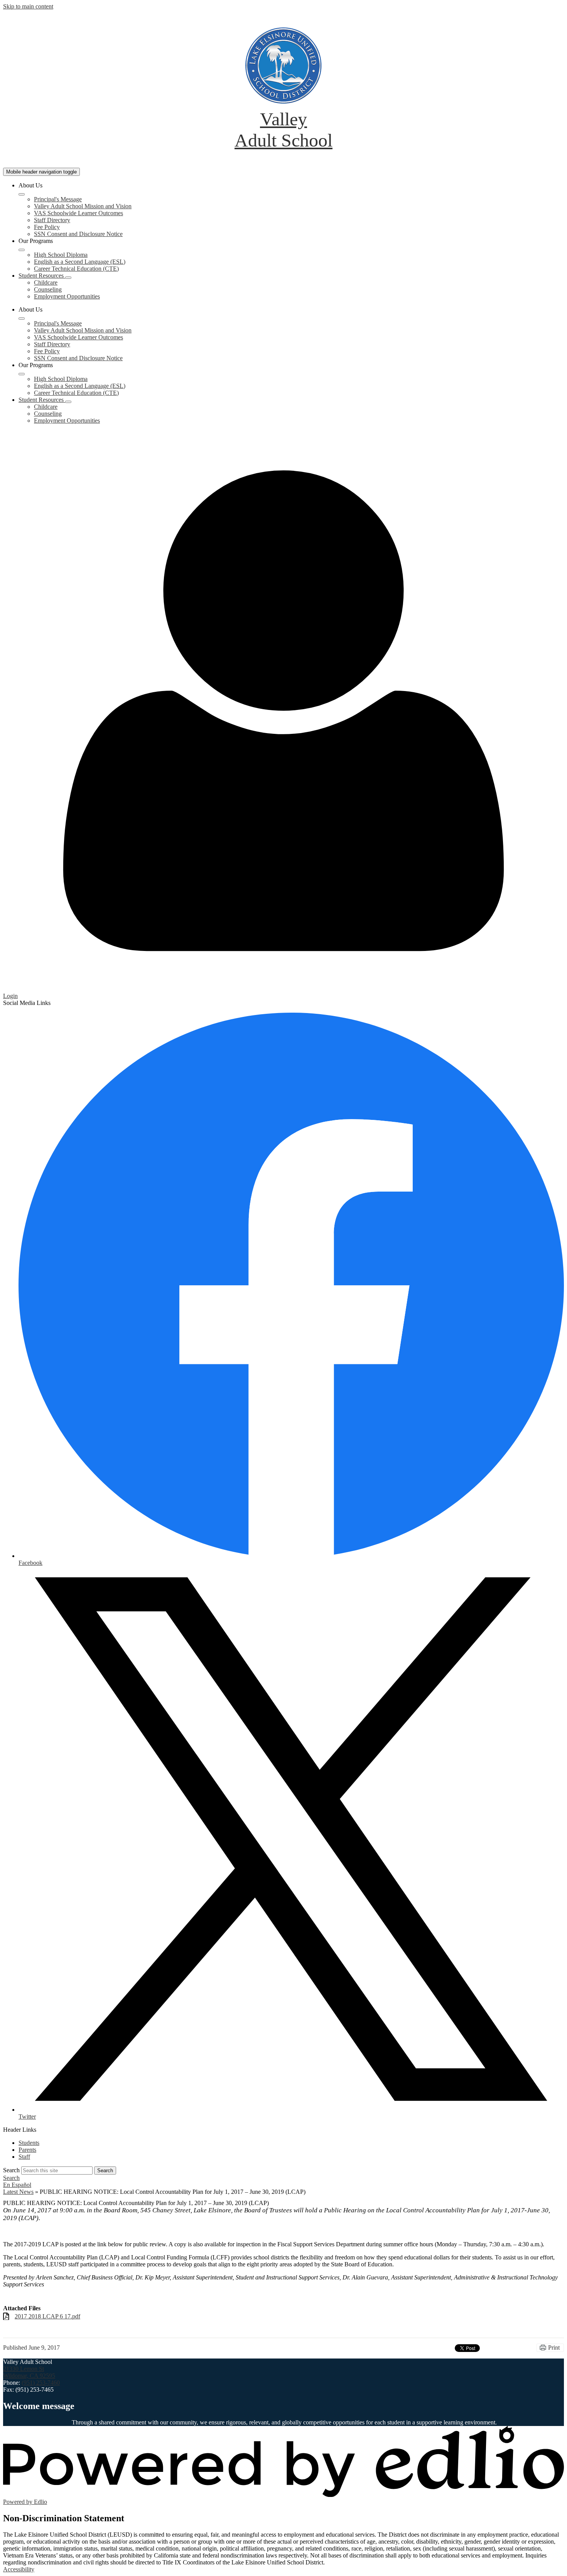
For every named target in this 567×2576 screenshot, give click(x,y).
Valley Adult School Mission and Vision (83, 206)
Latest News (18, 2192)
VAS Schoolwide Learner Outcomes (78, 213)
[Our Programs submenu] (22, 250)
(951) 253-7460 (41, 2383)
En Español (17, 2185)
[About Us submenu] (22, 194)
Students (29, 2143)
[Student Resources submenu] (68, 278)
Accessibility (19, 2569)
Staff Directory (52, 220)
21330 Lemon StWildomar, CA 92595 (29, 2372)
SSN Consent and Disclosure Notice (78, 234)
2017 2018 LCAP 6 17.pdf (47, 2316)
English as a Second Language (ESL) (80, 262)
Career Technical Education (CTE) (76, 269)
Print (554, 2348)
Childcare (46, 282)
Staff (24, 2157)
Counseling (48, 289)
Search (11, 2170)
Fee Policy (47, 227)
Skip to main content (28, 6)
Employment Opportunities (67, 296)
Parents (27, 2150)
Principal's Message (58, 199)
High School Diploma (61, 255)
